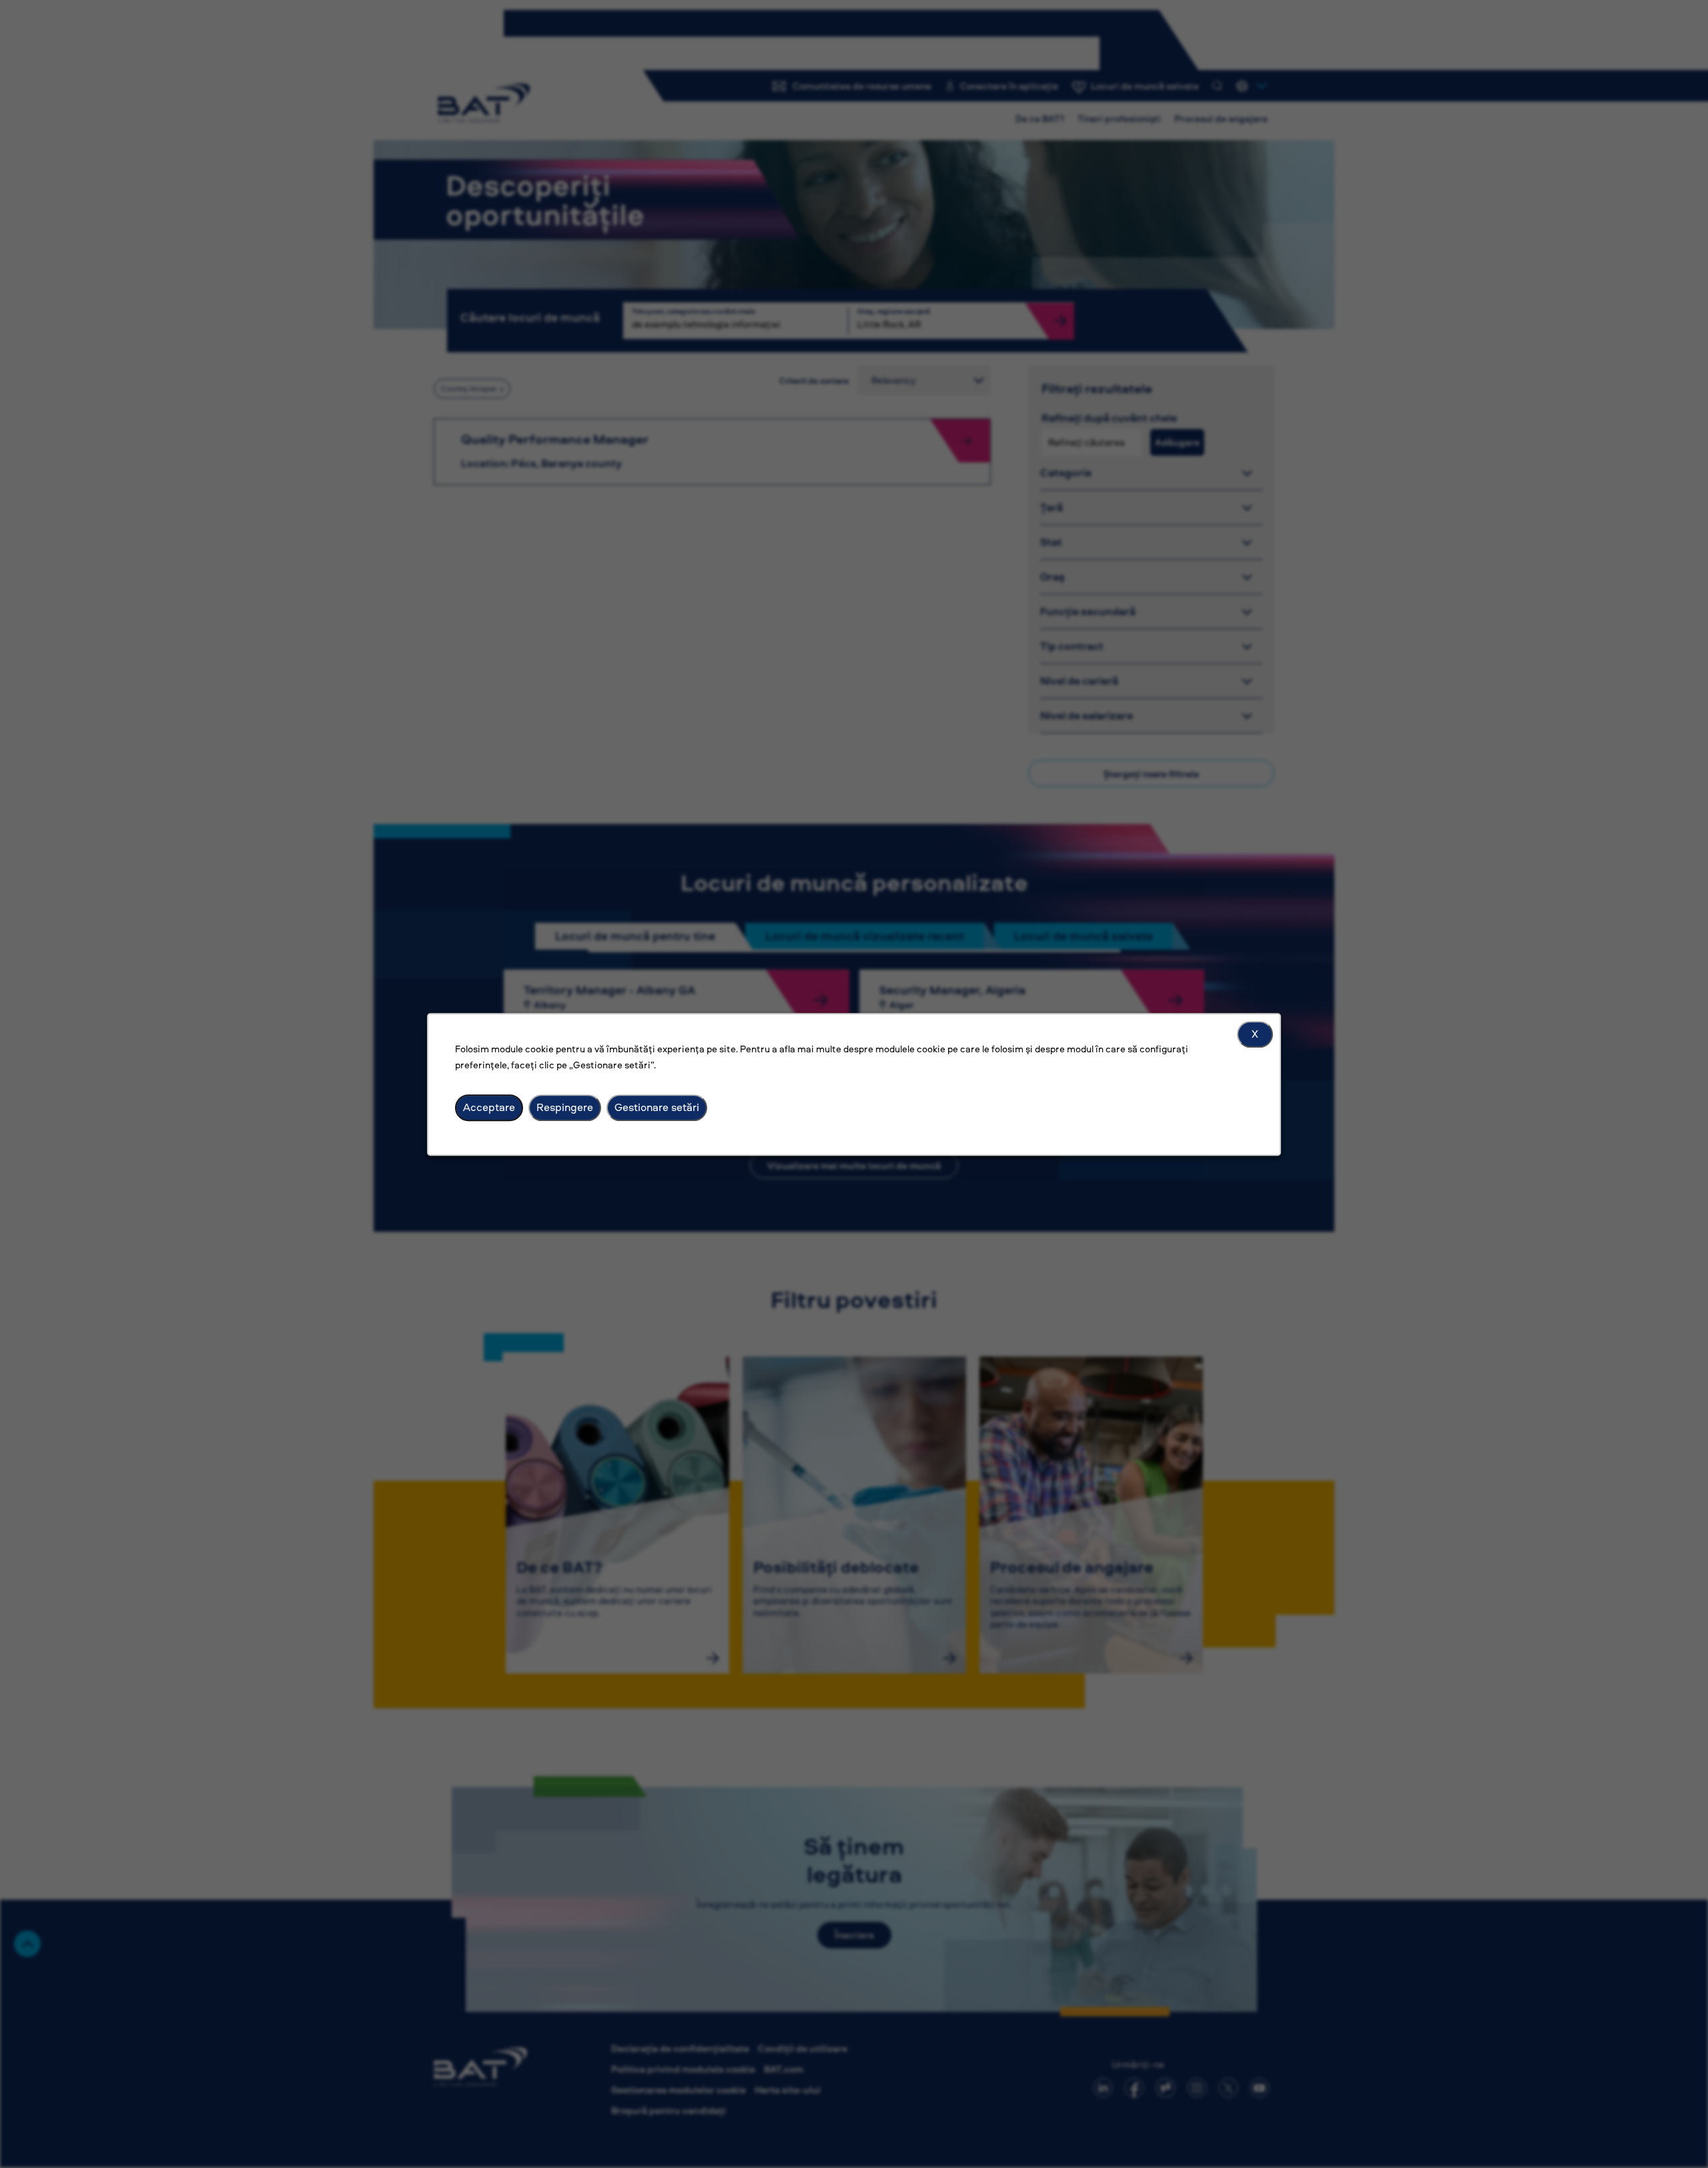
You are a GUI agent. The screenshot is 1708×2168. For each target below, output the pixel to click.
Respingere (565, 1107)
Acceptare (489, 1107)
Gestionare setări (657, 1107)
